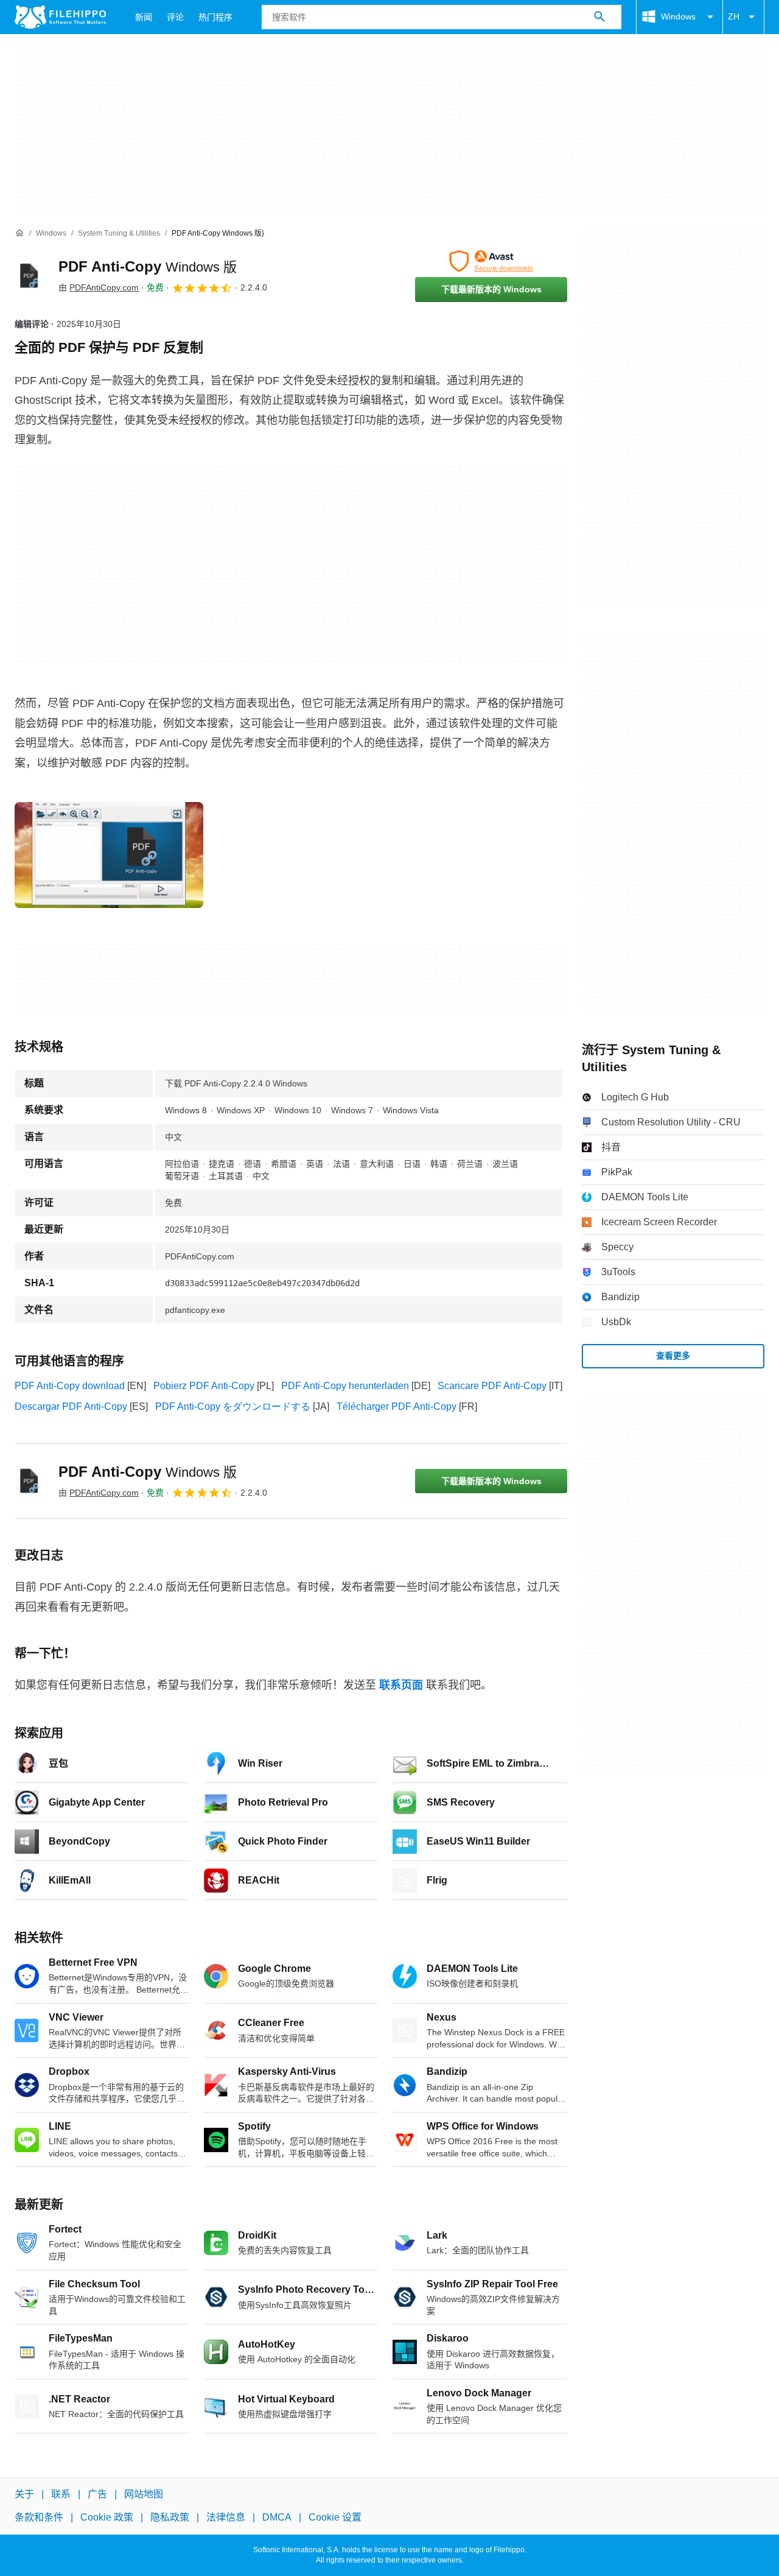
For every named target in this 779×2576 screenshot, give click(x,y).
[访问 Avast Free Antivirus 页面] (491, 261)
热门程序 (215, 17)
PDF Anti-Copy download (70, 1386)
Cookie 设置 (335, 2518)
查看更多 (673, 1356)
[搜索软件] (599, 17)
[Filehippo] (60, 17)
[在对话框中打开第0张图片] (109, 855)
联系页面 (401, 1685)
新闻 (144, 17)
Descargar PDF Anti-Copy (71, 1406)
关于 (24, 2494)
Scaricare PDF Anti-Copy (492, 1386)
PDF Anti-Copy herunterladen (345, 1386)
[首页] (19, 233)
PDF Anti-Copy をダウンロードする (233, 1406)
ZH (734, 16)
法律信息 (226, 2518)
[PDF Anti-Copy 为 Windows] (29, 276)
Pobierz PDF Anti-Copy (204, 1386)
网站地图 (144, 2494)
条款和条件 (39, 2518)
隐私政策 (170, 2518)
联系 (61, 2494)
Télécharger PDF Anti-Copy (396, 1406)
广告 (97, 2494)
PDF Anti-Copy (148, 266)
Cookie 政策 (107, 2518)
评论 (175, 17)
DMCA (277, 2518)
